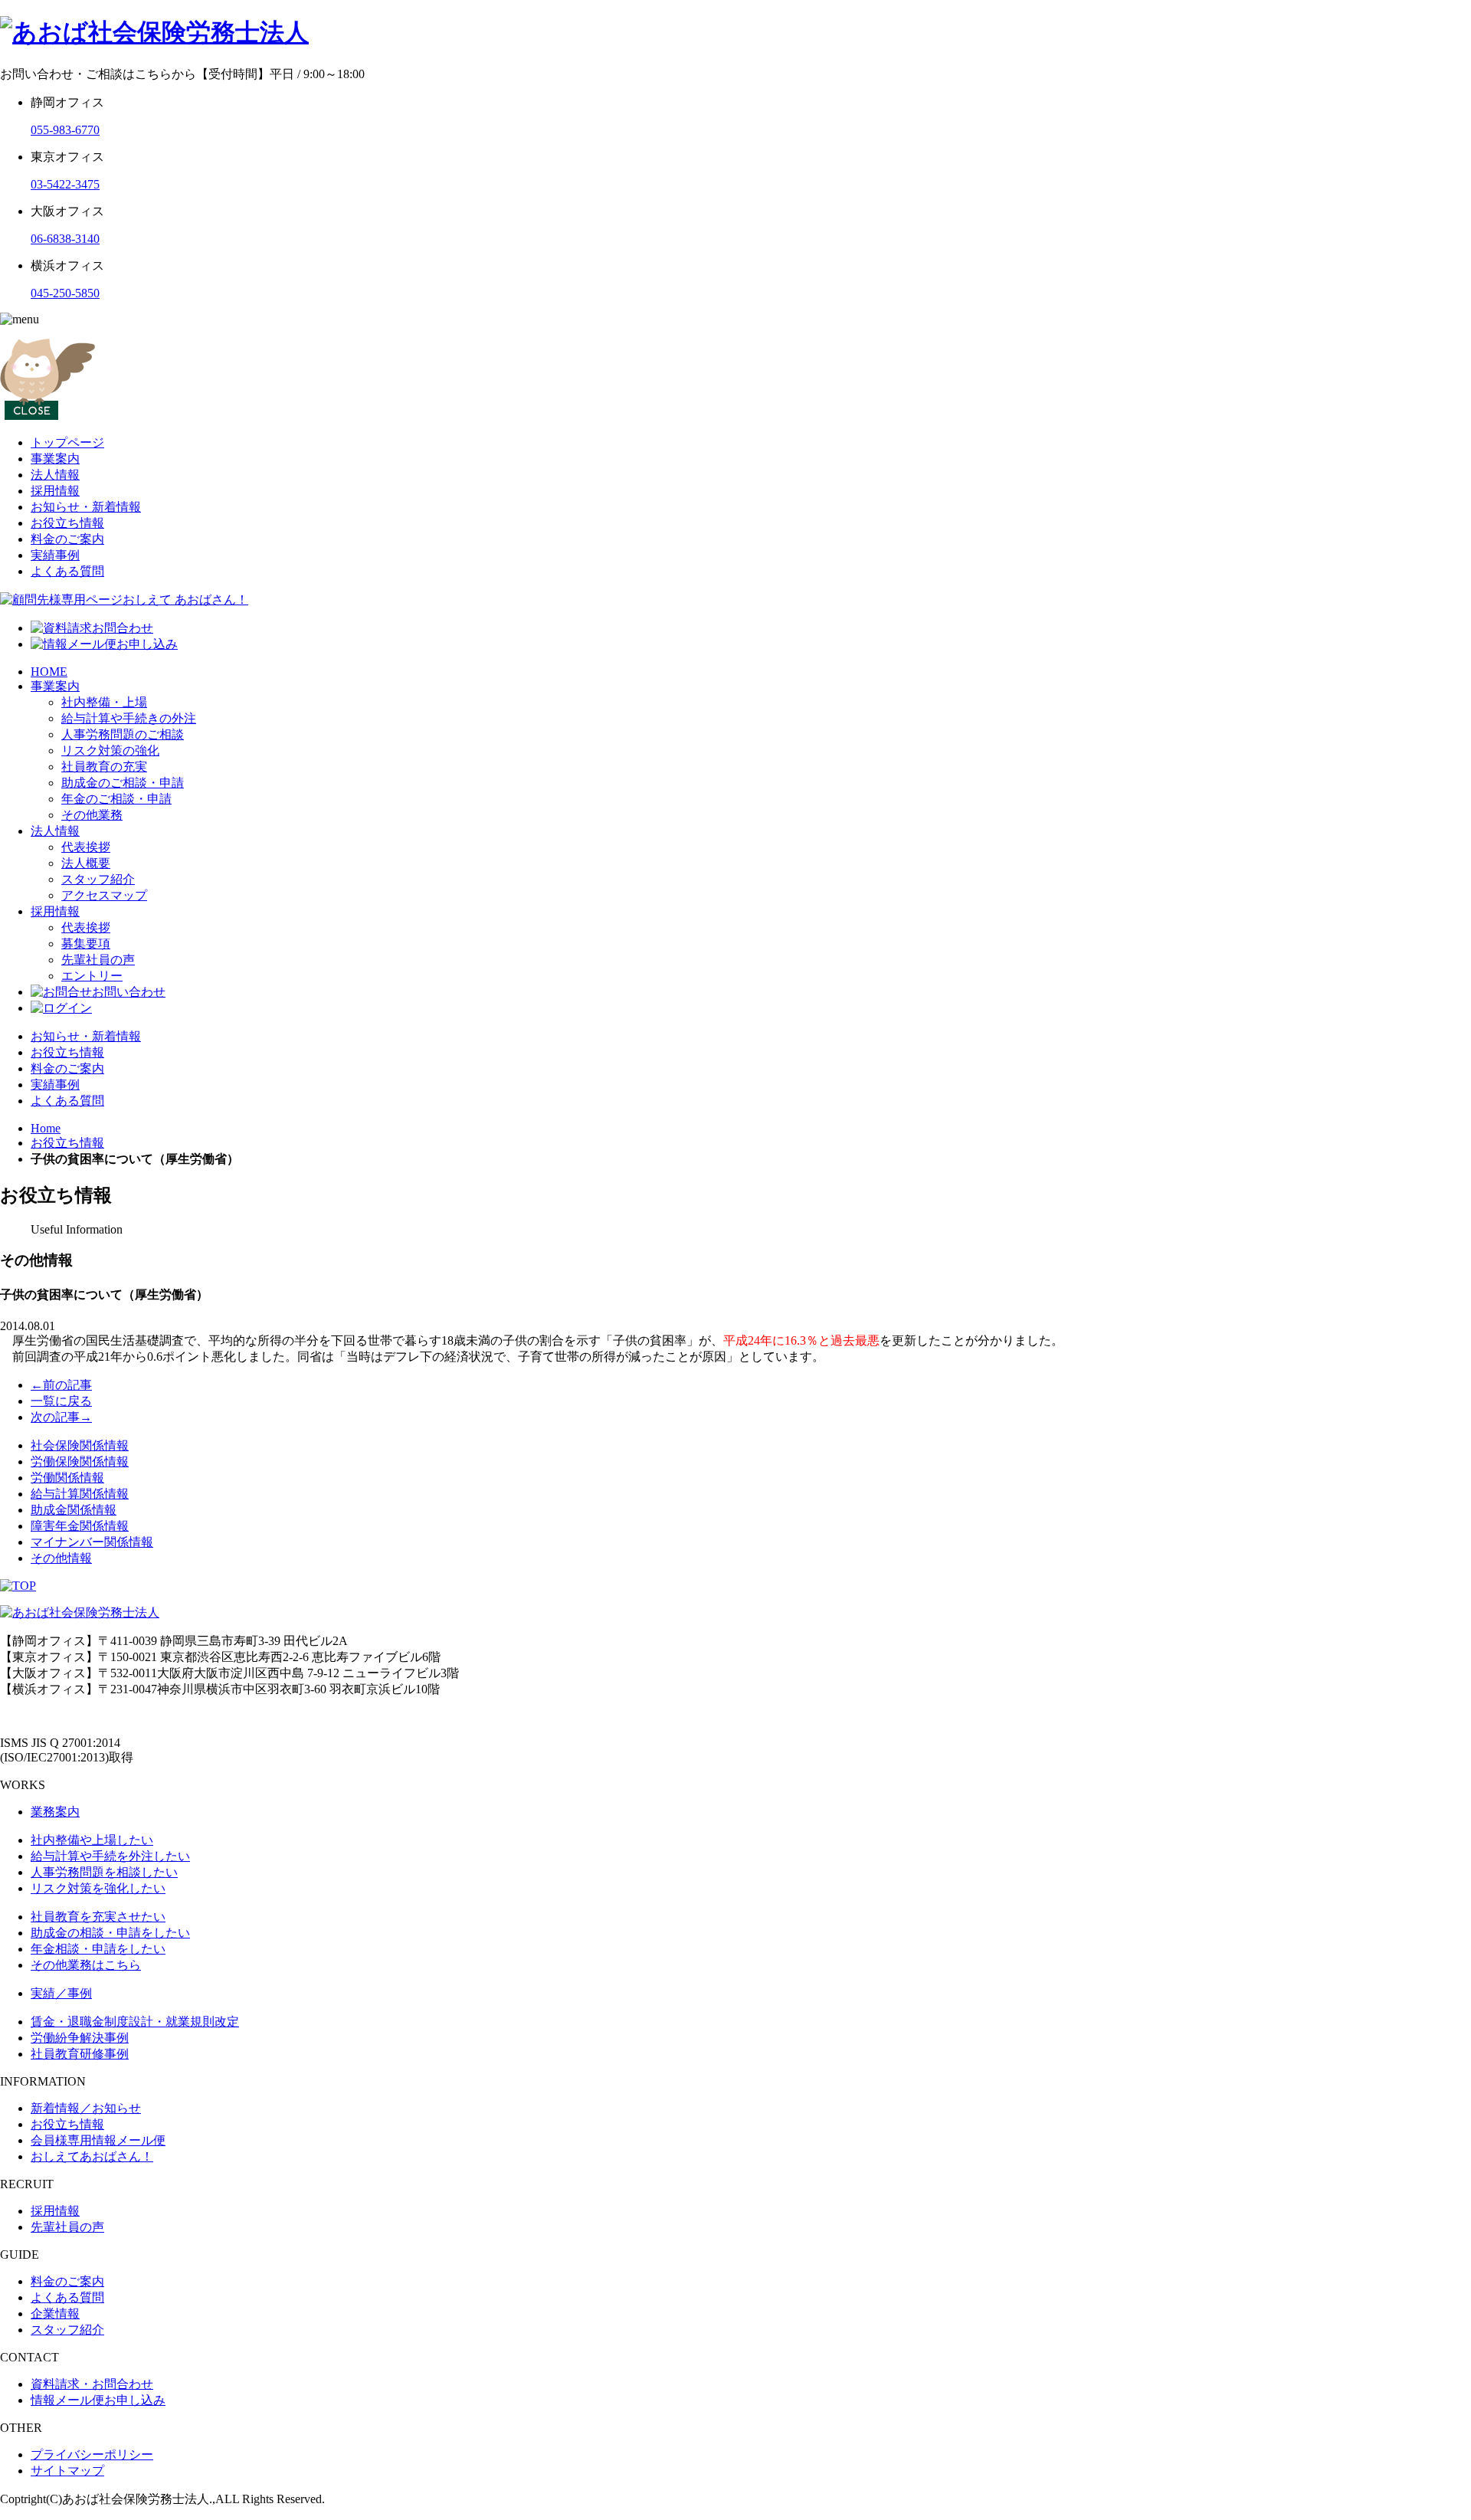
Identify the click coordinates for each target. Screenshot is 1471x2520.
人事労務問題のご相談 (123, 734)
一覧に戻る (61, 1401)
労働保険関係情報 (80, 1462)
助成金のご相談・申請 (123, 783)
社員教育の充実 (104, 767)
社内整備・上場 (104, 702)
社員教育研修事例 (80, 2054)
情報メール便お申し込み (98, 2400)
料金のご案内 (67, 539)
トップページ (67, 442)
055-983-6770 (65, 130)
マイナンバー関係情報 (92, 1542)
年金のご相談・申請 (116, 799)
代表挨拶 (86, 847)
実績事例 (55, 555)
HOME (49, 672)
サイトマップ (67, 2471)
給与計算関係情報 (80, 1494)
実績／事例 (61, 1993)
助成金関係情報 (74, 1510)
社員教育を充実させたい (98, 1917)
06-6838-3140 (65, 239)
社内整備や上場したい (92, 1840)
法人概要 (86, 863)
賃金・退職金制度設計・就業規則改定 (135, 2022)
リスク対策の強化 (110, 750)
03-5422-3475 (65, 184)
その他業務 (92, 815)
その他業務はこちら (86, 1965)
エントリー (92, 976)
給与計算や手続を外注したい (110, 1856)
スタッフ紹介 (98, 879)
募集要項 (86, 944)
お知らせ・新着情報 (86, 507)
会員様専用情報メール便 (98, 2140)
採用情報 (55, 491)
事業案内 (55, 459)
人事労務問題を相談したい (104, 1872)
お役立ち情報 (67, 523)
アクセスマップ (104, 895)
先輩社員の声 (98, 960)
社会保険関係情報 (80, 1445)
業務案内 (55, 1812)
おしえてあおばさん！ (92, 2156)
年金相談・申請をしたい (98, 1949)
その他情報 (61, 1558)
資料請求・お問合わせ (92, 2384)
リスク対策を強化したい (98, 1888)
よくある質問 (67, 571)
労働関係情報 (67, 1478)
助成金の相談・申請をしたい (110, 1933)
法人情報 (55, 475)
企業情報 (55, 2314)
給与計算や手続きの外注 (129, 718)
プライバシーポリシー (92, 2454)
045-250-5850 (65, 293)
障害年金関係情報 (80, 1526)
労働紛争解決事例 (80, 2038)
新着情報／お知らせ (86, 2108)
